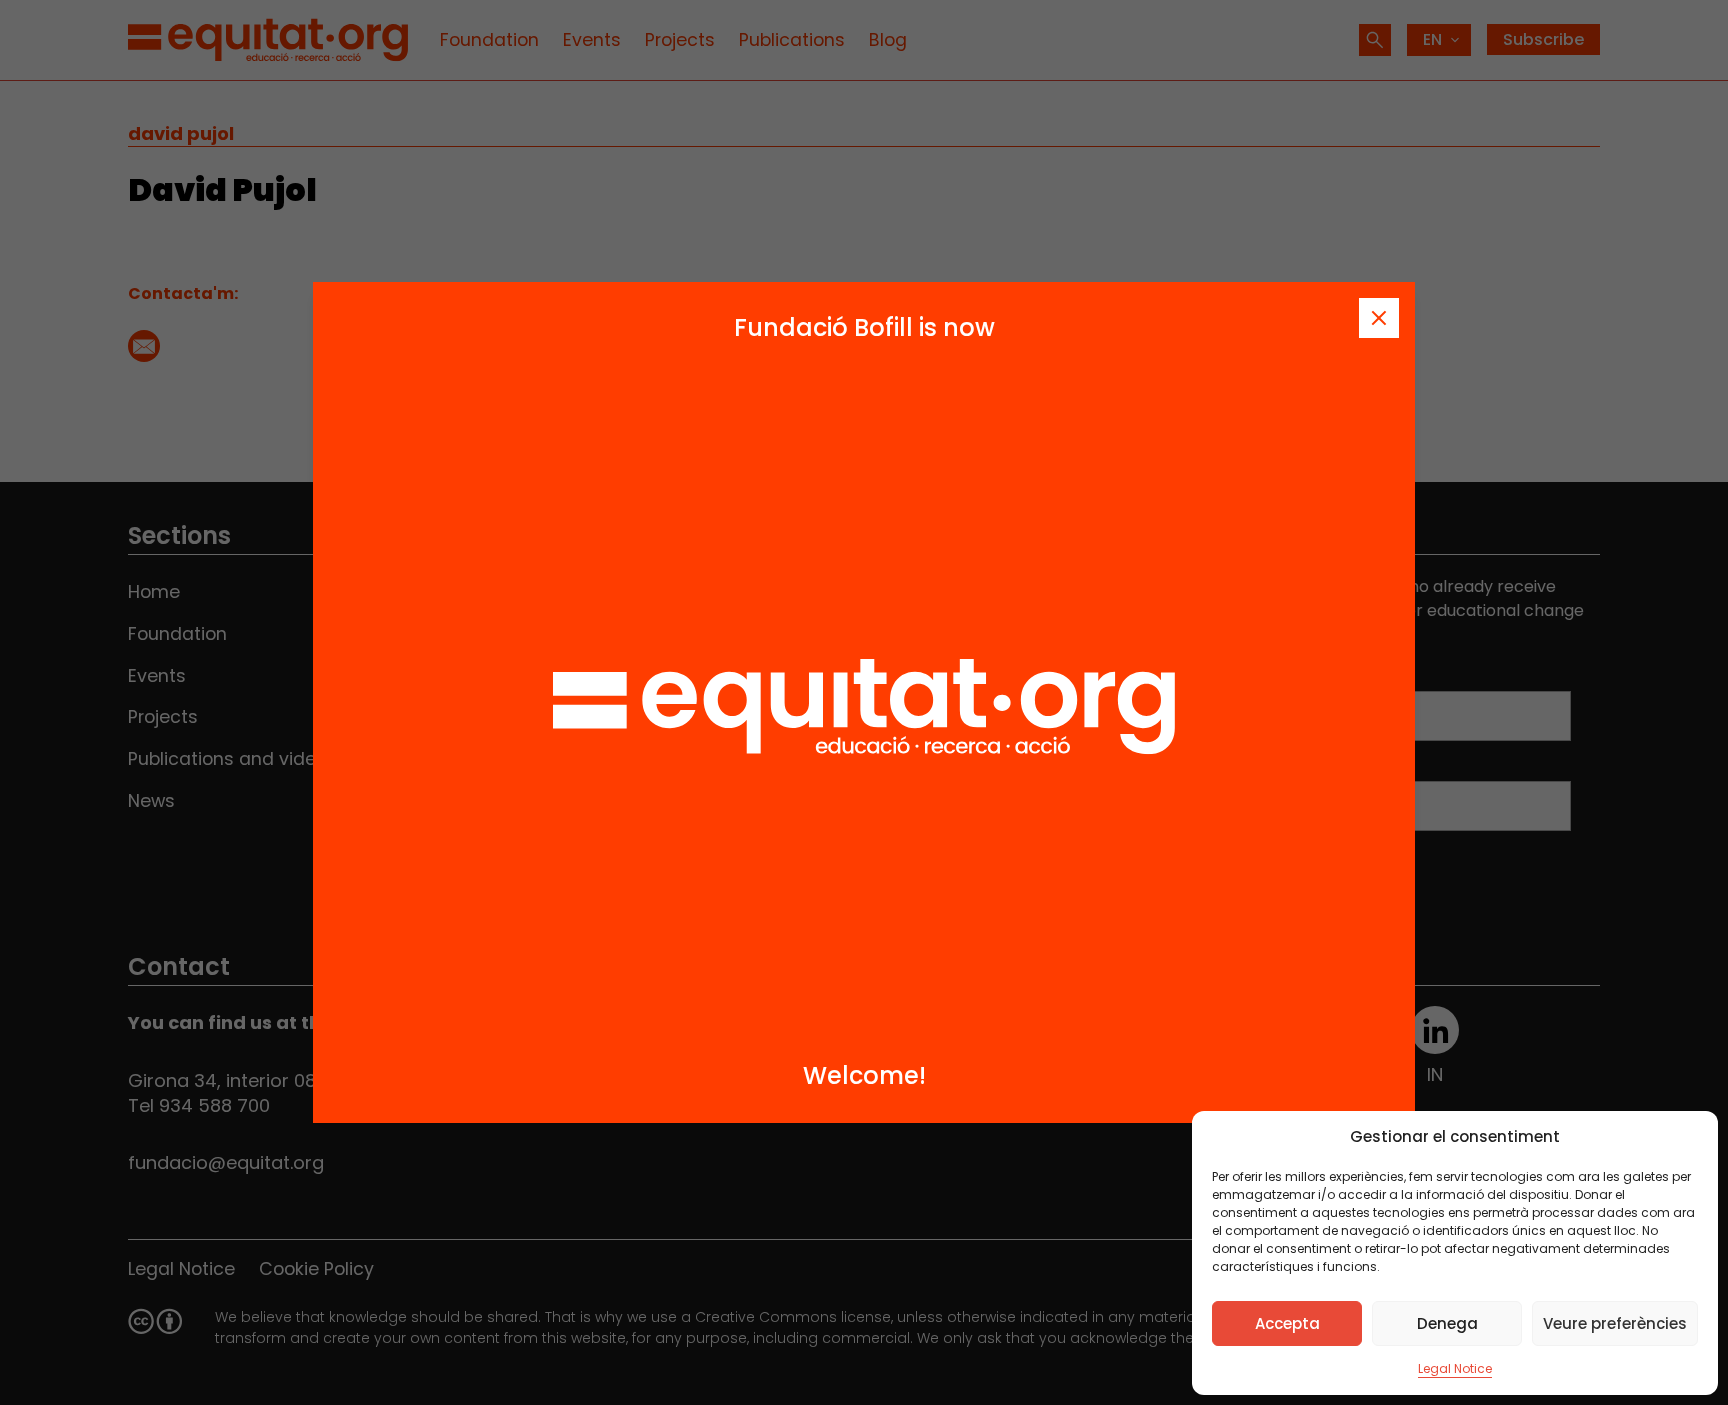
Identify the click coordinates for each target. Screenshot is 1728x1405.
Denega (1447, 1323)
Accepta (1287, 1323)
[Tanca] (1379, 318)
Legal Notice (1455, 1368)
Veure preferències (1615, 1323)
